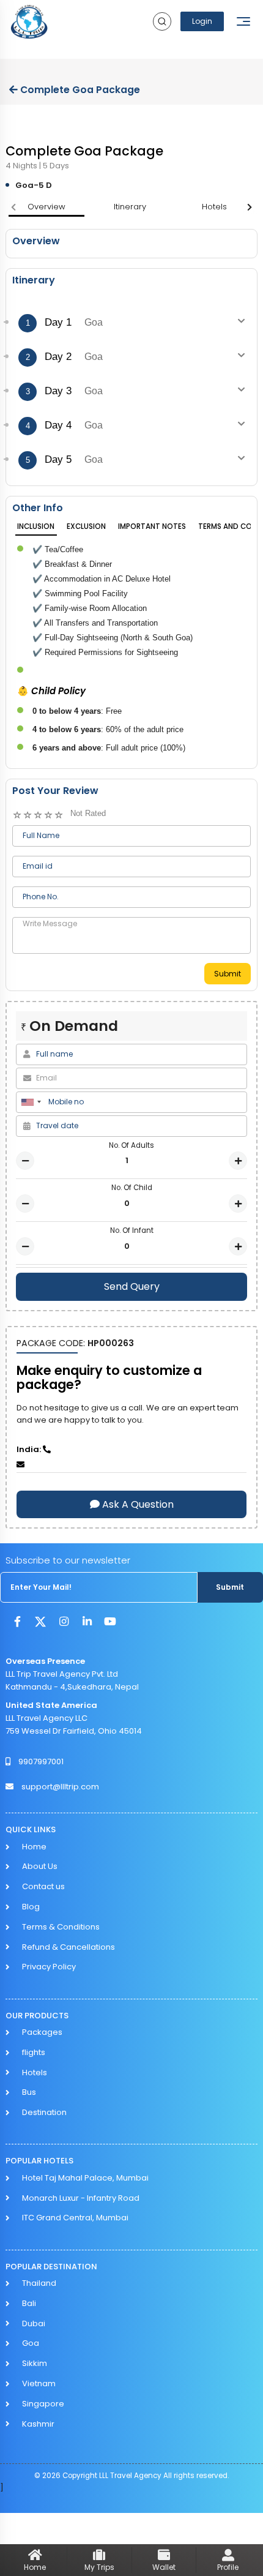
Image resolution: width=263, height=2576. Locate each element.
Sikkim (35, 2363)
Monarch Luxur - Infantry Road (81, 2198)
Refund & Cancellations (69, 1947)
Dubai (34, 2323)
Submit (228, 974)
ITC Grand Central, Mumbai (75, 2218)
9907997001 (41, 1762)
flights (34, 2052)
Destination (44, 2112)
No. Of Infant (132, 1230)
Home (34, 1847)
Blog (31, 1907)
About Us (40, 1866)
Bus (29, 2092)
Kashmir (38, 2424)
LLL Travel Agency (131, 2476)
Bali (29, 2303)
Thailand (39, 2283)
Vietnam (39, 2383)
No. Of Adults (131, 1145)
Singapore (43, 2404)
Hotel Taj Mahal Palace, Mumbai (85, 2178)
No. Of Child (132, 1188)
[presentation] (13, 208)
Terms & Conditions (61, 1927)
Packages (42, 2032)
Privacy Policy (49, 1967)
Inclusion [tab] (36, 526)
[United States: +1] (31, 1102)
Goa (31, 2343)
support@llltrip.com (60, 1787)
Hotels (35, 2072)
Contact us (43, 1886)
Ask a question (137, 1504)
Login (202, 21)
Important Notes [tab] (152, 526)
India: (30, 1449)
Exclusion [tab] (86, 526)
